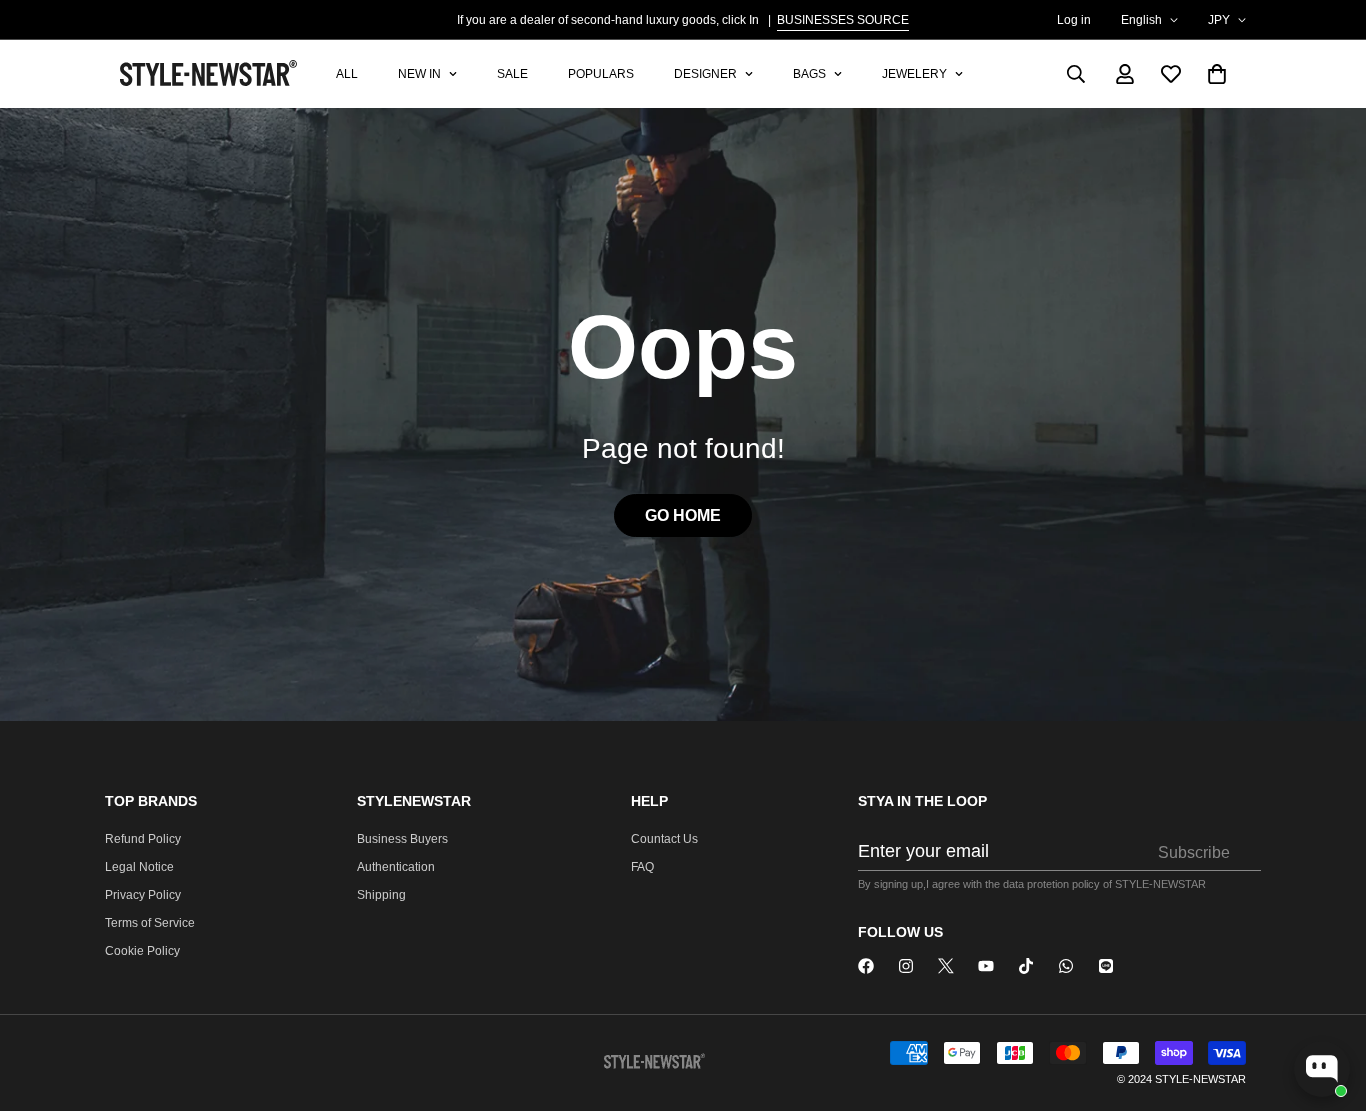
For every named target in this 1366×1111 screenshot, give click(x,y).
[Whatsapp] (1066, 966)
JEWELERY (914, 74)
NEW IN (419, 74)
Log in (1074, 20)
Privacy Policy (143, 895)
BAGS (809, 74)
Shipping (381, 895)
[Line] (1106, 966)
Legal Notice (139, 867)
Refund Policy (143, 839)
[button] (1217, 74)
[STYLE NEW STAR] (210, 74)
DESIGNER (705, 74)
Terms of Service (150, 923)
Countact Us (664, 839)
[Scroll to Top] (1327, 1002)
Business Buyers (402, 839)
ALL (347, 74)
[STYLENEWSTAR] (866, 966)
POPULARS (601, 74)
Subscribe (1194, 852)
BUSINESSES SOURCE (843, 20)
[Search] (1076, 74)
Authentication (396, 867)
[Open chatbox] (1322, 1069)
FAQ (642, 867)
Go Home (683, 515)
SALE (512, 74)
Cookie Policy (142, 951)
